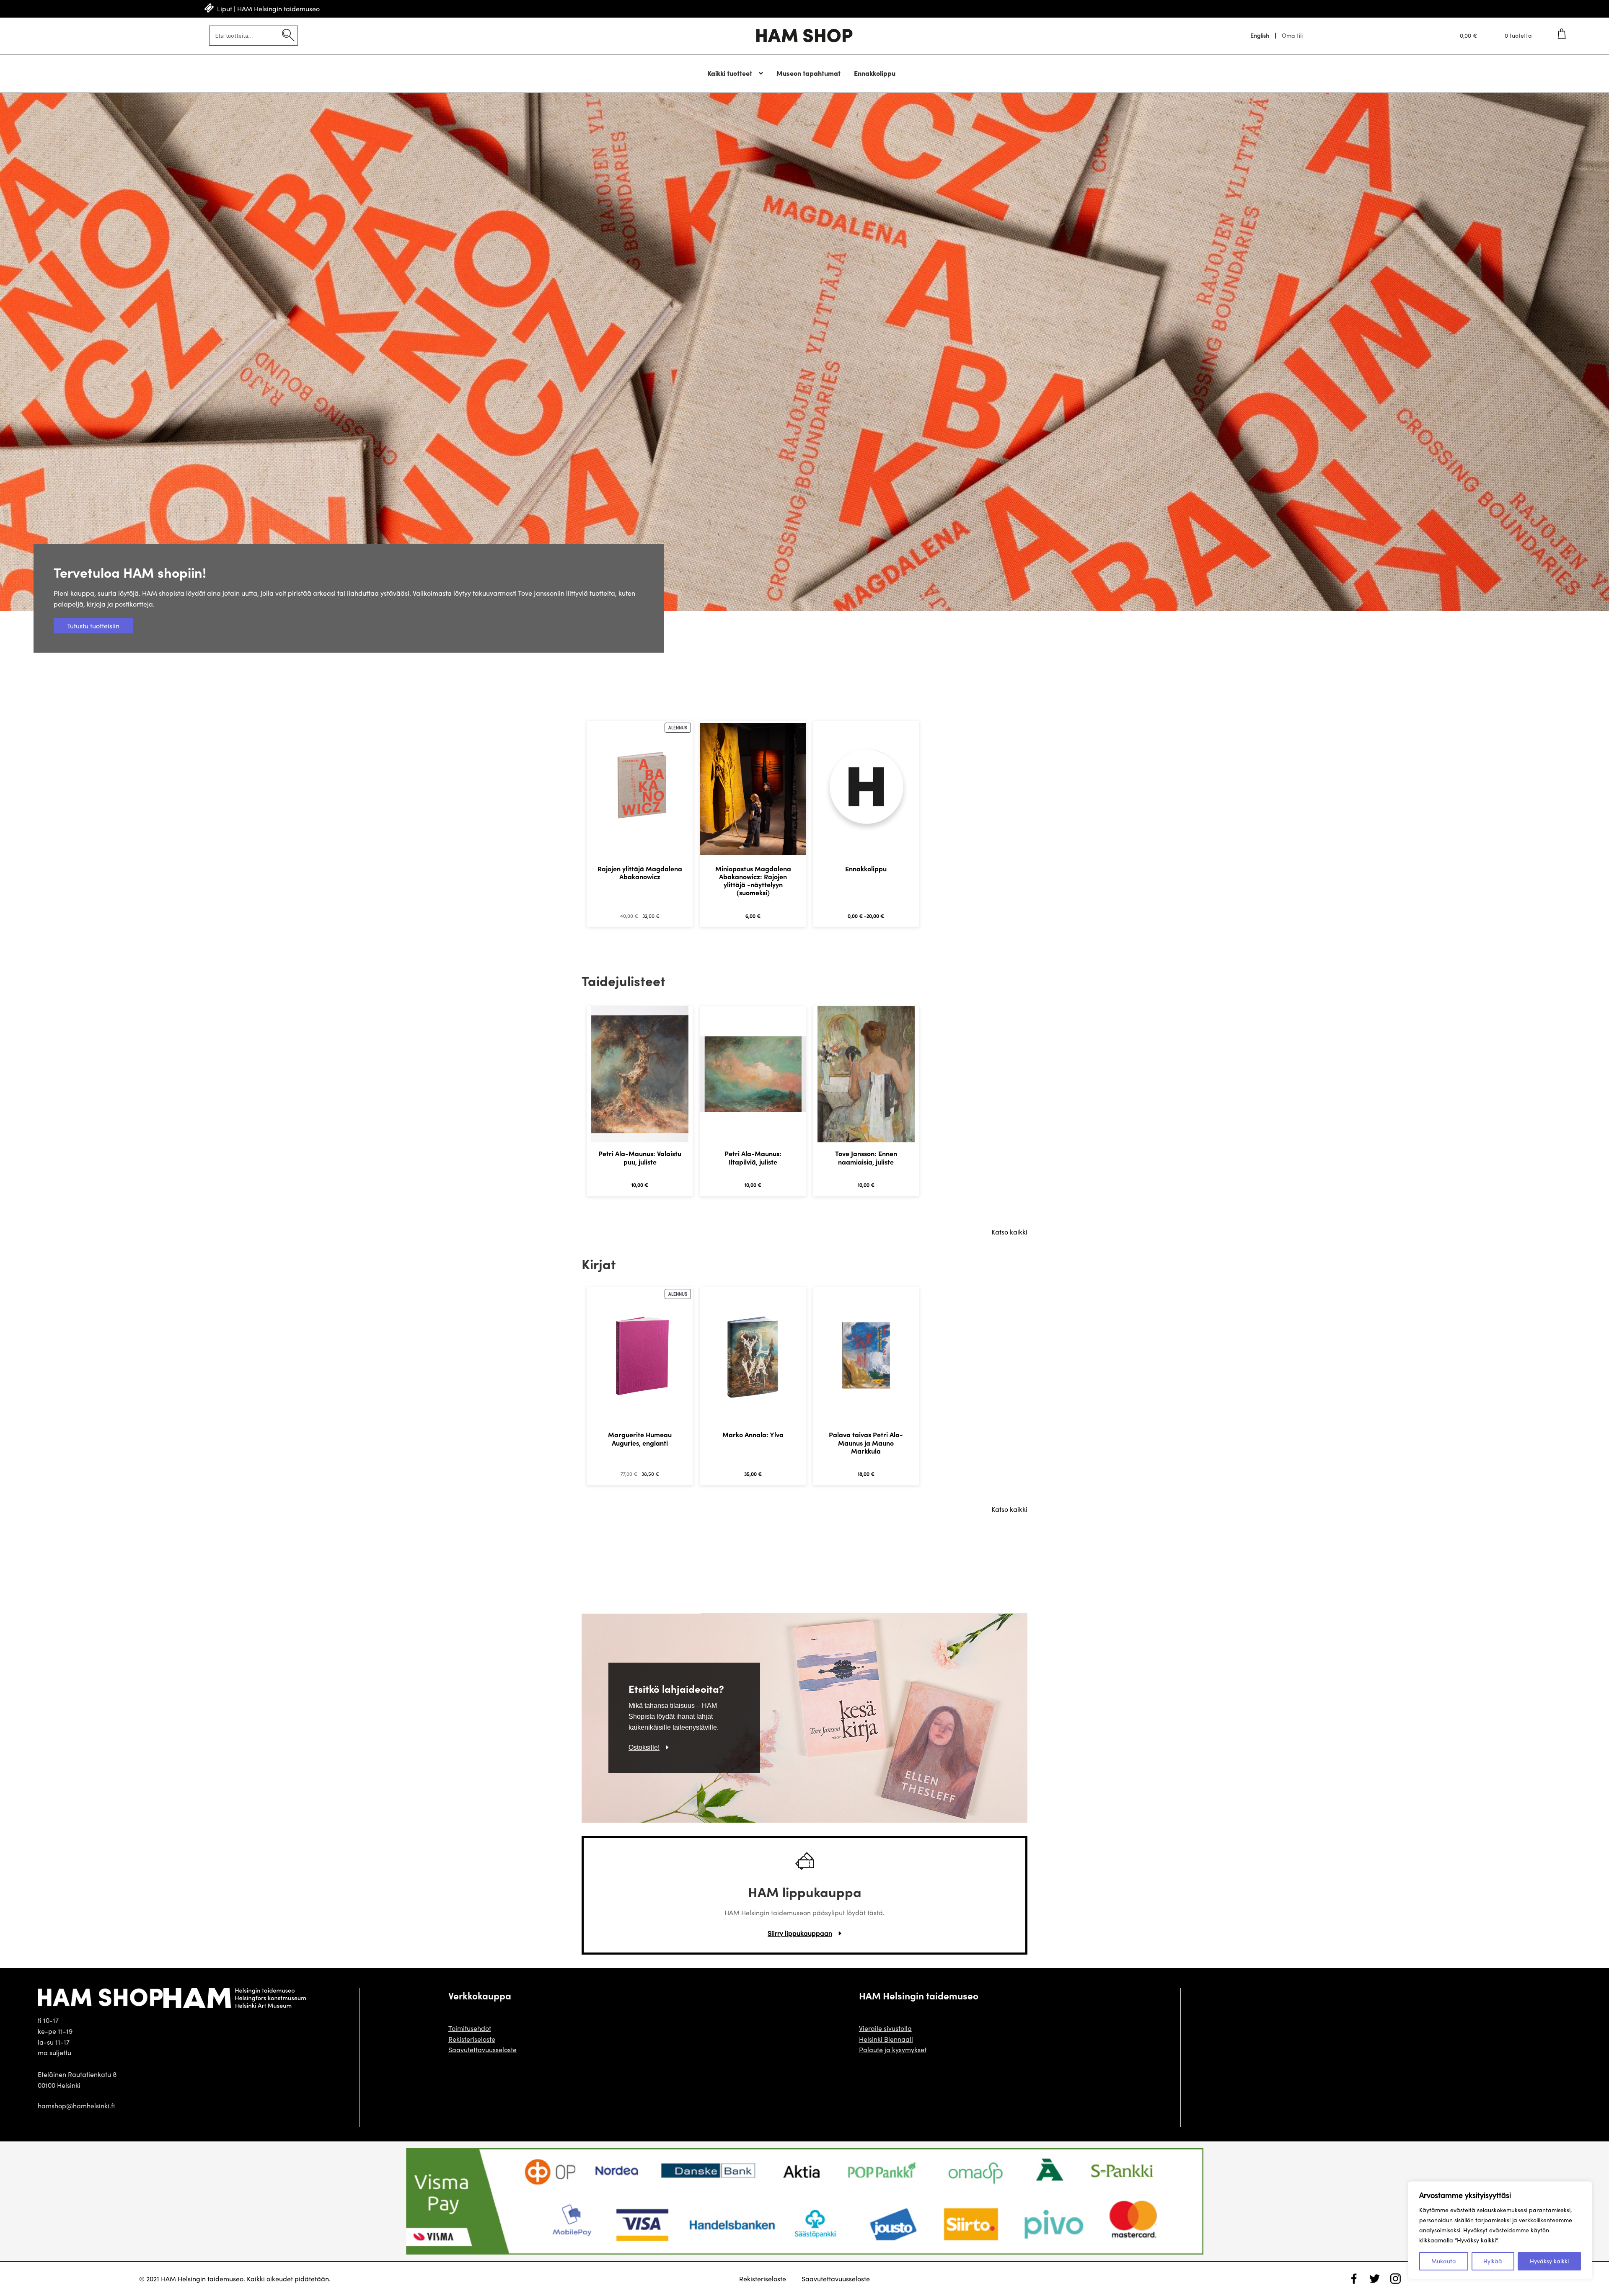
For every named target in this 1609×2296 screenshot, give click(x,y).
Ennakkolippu (875, 73)
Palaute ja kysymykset (893, 2049)
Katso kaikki (1009, 1232)
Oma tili (1292, 36)
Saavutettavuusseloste (482, 2049)
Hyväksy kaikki (1549, 2261)
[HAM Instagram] (1360, 2279)
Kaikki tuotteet (730, 73)
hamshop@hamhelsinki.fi (76, 2106)
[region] (1500, 2230)
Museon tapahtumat (808, 73)
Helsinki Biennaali (886, 2039)
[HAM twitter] (1381, 2279)
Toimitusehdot (470, 2028)
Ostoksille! (644, 1747)
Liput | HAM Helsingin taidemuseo (268, 9)
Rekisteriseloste (472, 2039)
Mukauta (1444, 2261)
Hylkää (1493, 2261)
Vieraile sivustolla (885, 2028)
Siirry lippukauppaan (800, 1933)
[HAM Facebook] (1402, 2279)
